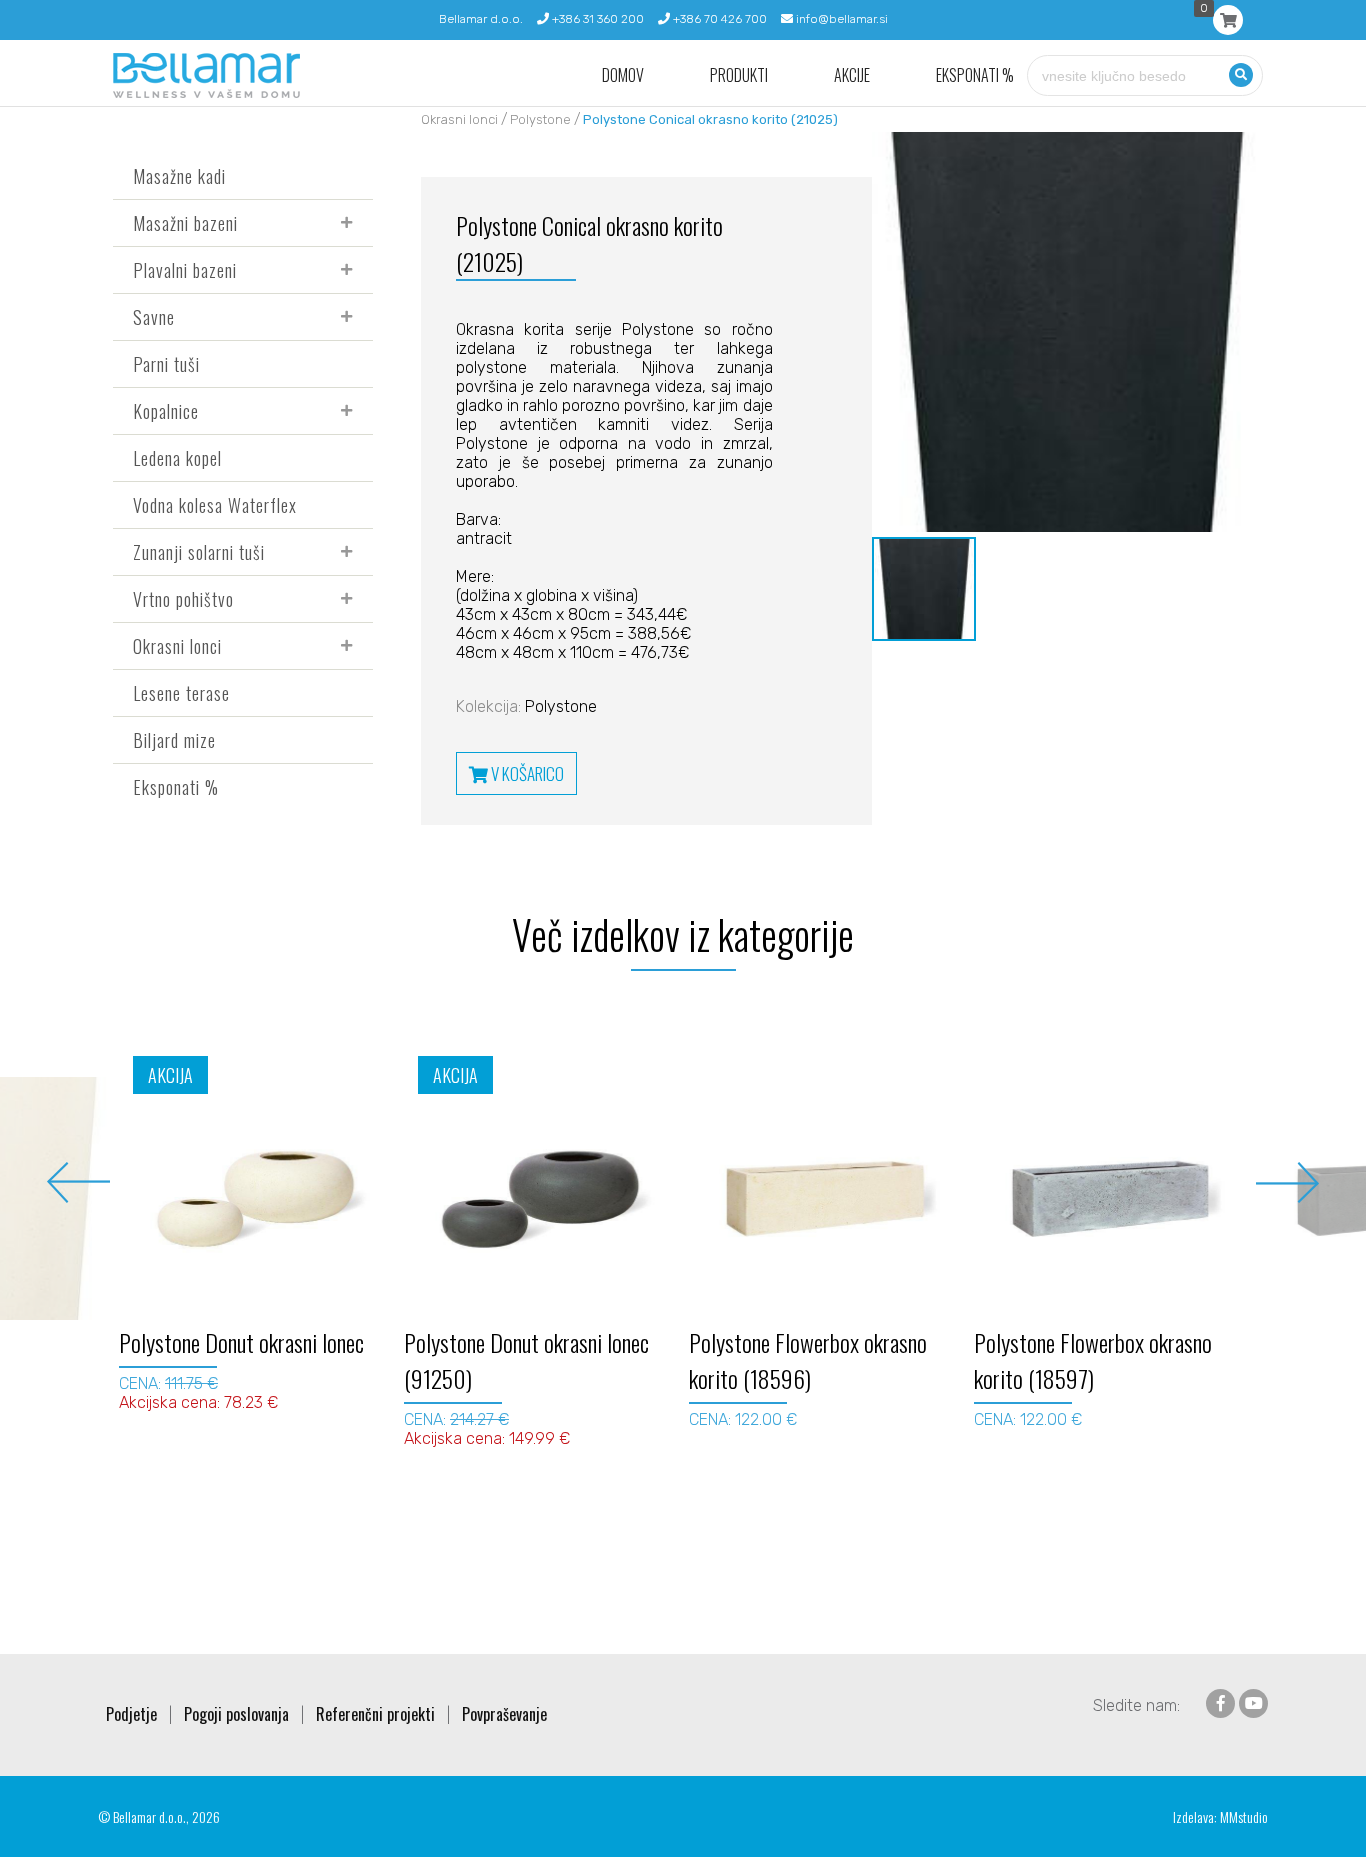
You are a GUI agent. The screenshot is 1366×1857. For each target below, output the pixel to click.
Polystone (540, 119)
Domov (623, 75)
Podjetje (131, 1714)
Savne (154, 317)
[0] (1228, 20)
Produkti (739, 75)
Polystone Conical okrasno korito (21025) (710, 119)
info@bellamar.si (840, 19)
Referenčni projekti (375, 1714)
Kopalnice (166, 411)
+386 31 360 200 (596, 19)
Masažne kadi (179, 176)
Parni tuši (166, 364)
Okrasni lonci (177, 646)
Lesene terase (181, 693)
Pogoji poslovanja (236, 1714)
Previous (78, 1182)
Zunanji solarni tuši (199, 552)
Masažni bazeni (185, 223)
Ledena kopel (177, 458)
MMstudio (1244, 1816)
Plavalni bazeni (185, 270)
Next (1287, 1182)
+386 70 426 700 (718, 19)
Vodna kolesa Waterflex (215, 505)
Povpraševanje (504, 1714)
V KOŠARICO (526, 773)
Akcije (852, 75)
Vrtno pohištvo (183, 599)
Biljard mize (174, 740)
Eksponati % (975, 75)
